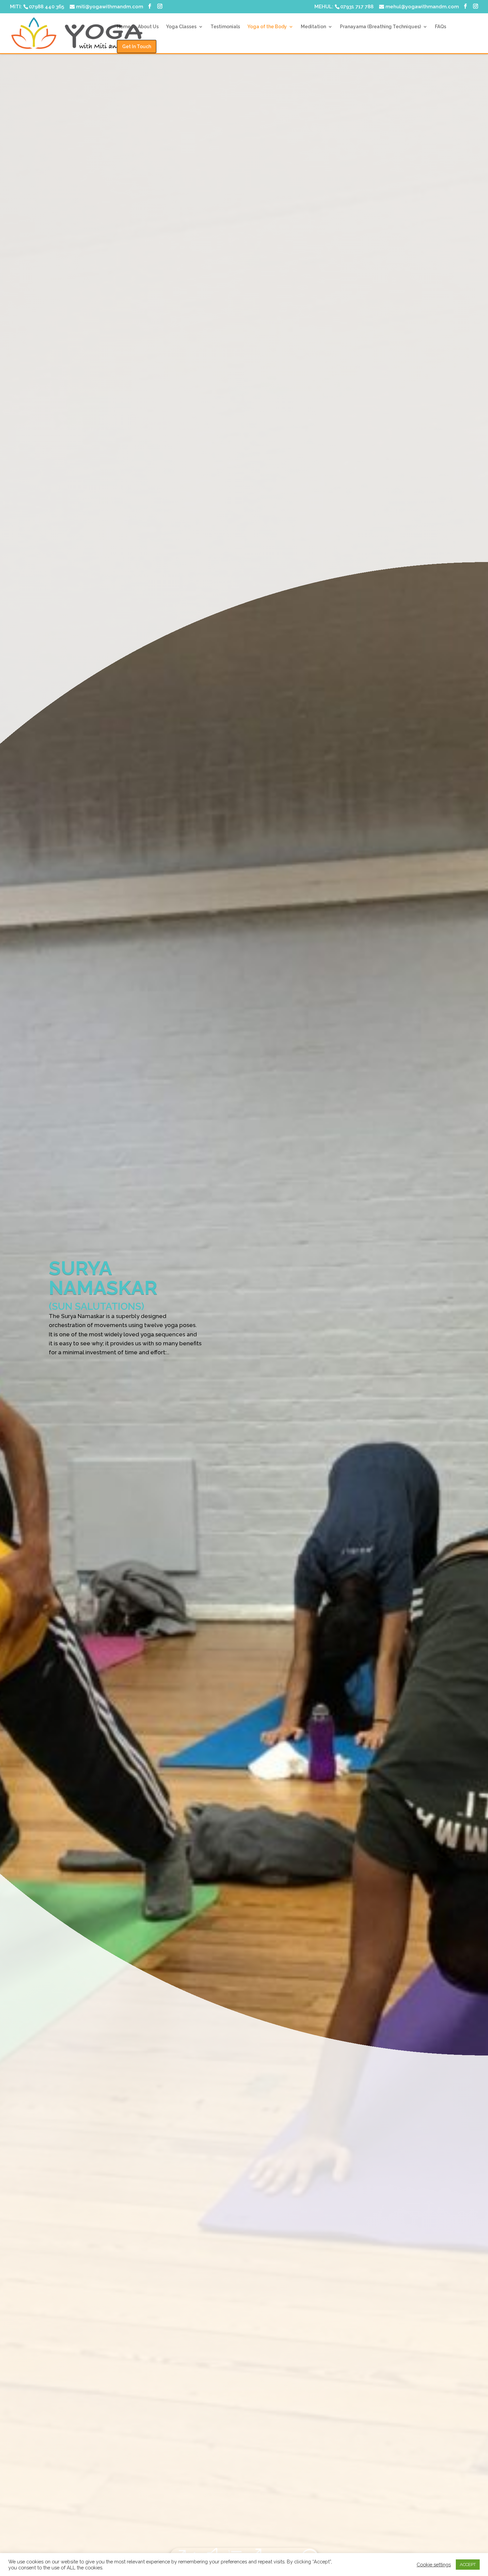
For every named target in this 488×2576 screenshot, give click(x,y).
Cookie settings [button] (434, 2565)
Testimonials (225, 27)
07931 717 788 (357, 7)
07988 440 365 (46, 7)
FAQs (441, 27)
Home (124, 27)
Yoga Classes (181, 27)
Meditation (313, 27)
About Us (148, 27)
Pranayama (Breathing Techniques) (380, 27)
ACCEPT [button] (468, 2565)
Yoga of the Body (267, 27)
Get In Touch (137, 47)
